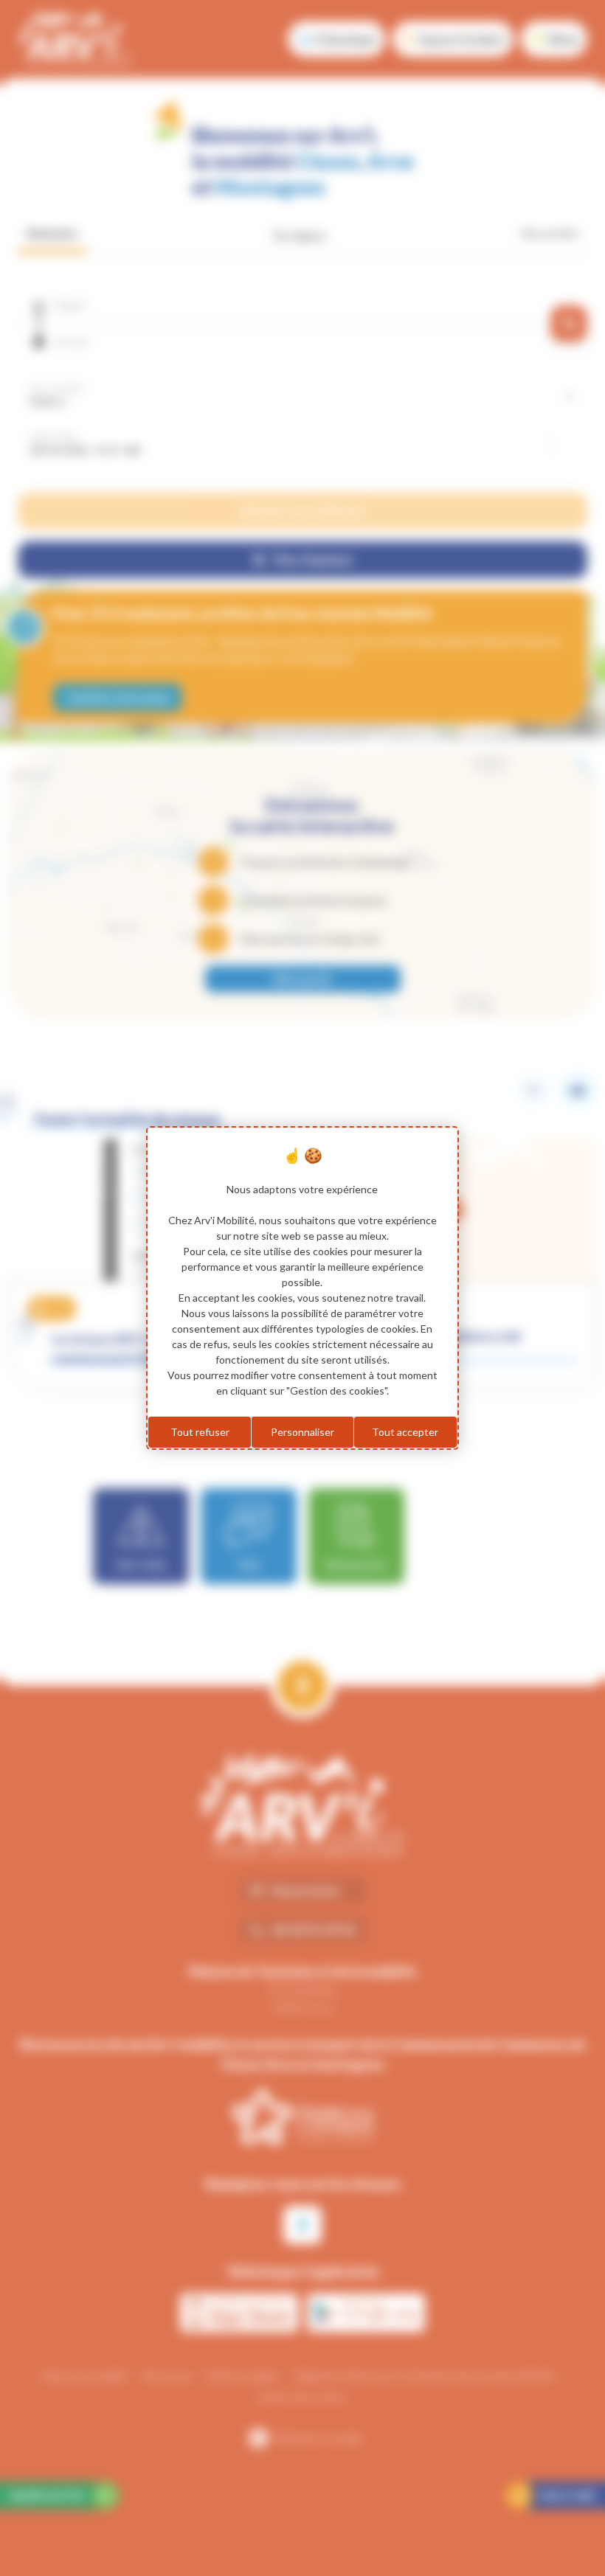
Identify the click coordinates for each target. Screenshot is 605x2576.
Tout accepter (405, 1432)
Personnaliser (302, 1432)
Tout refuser (200, 1432)
